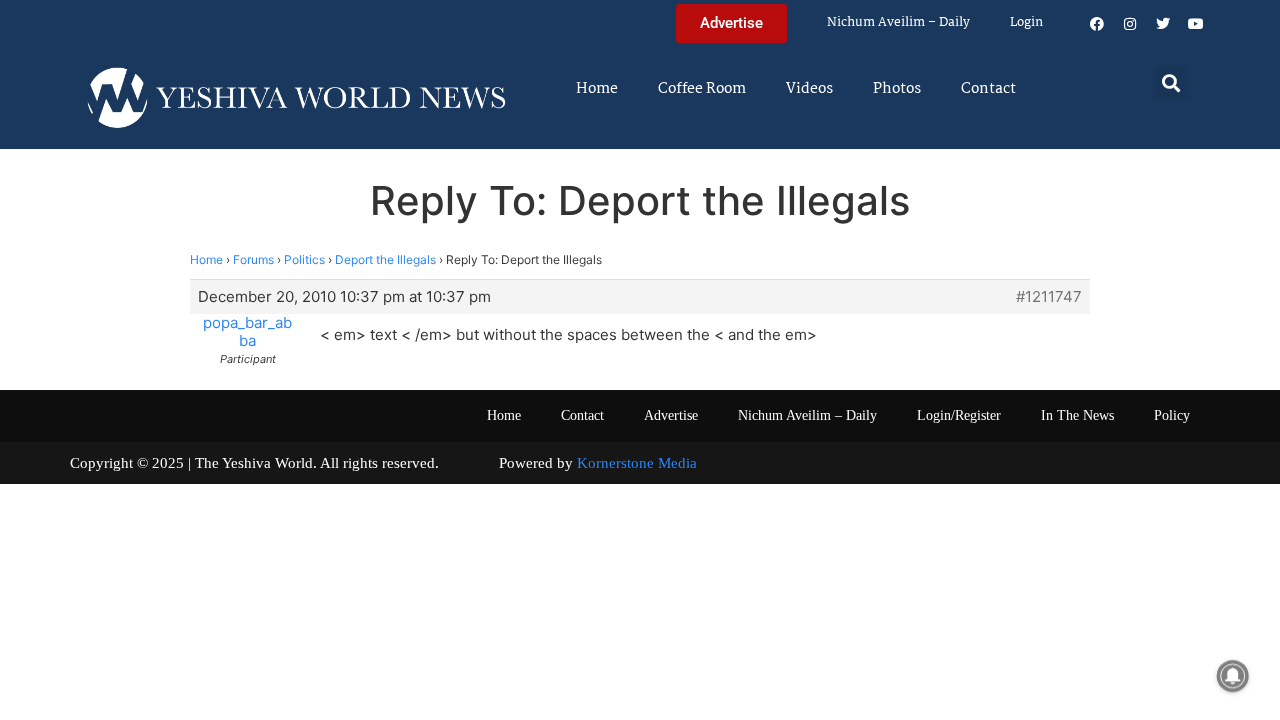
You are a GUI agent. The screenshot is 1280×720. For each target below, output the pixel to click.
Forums (253, 259)
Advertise (671, 415)
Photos (897, 89)
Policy (1172, 415)
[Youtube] (1196, 24)
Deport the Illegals (385, 259)
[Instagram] (1130, 24)
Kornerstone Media (637, 463)
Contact (988, 89)
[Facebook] (1097, 24)
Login (1026, 22)
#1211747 (1049, 297)
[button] (1171, 82)
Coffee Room (702, 89)
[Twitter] (1163, 24)
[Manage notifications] (1233, 676)
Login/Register (959, 415)
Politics (304, 259)
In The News (1077, 415)
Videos (809, 89)
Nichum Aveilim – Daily (898, 22)
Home (597, 89)
